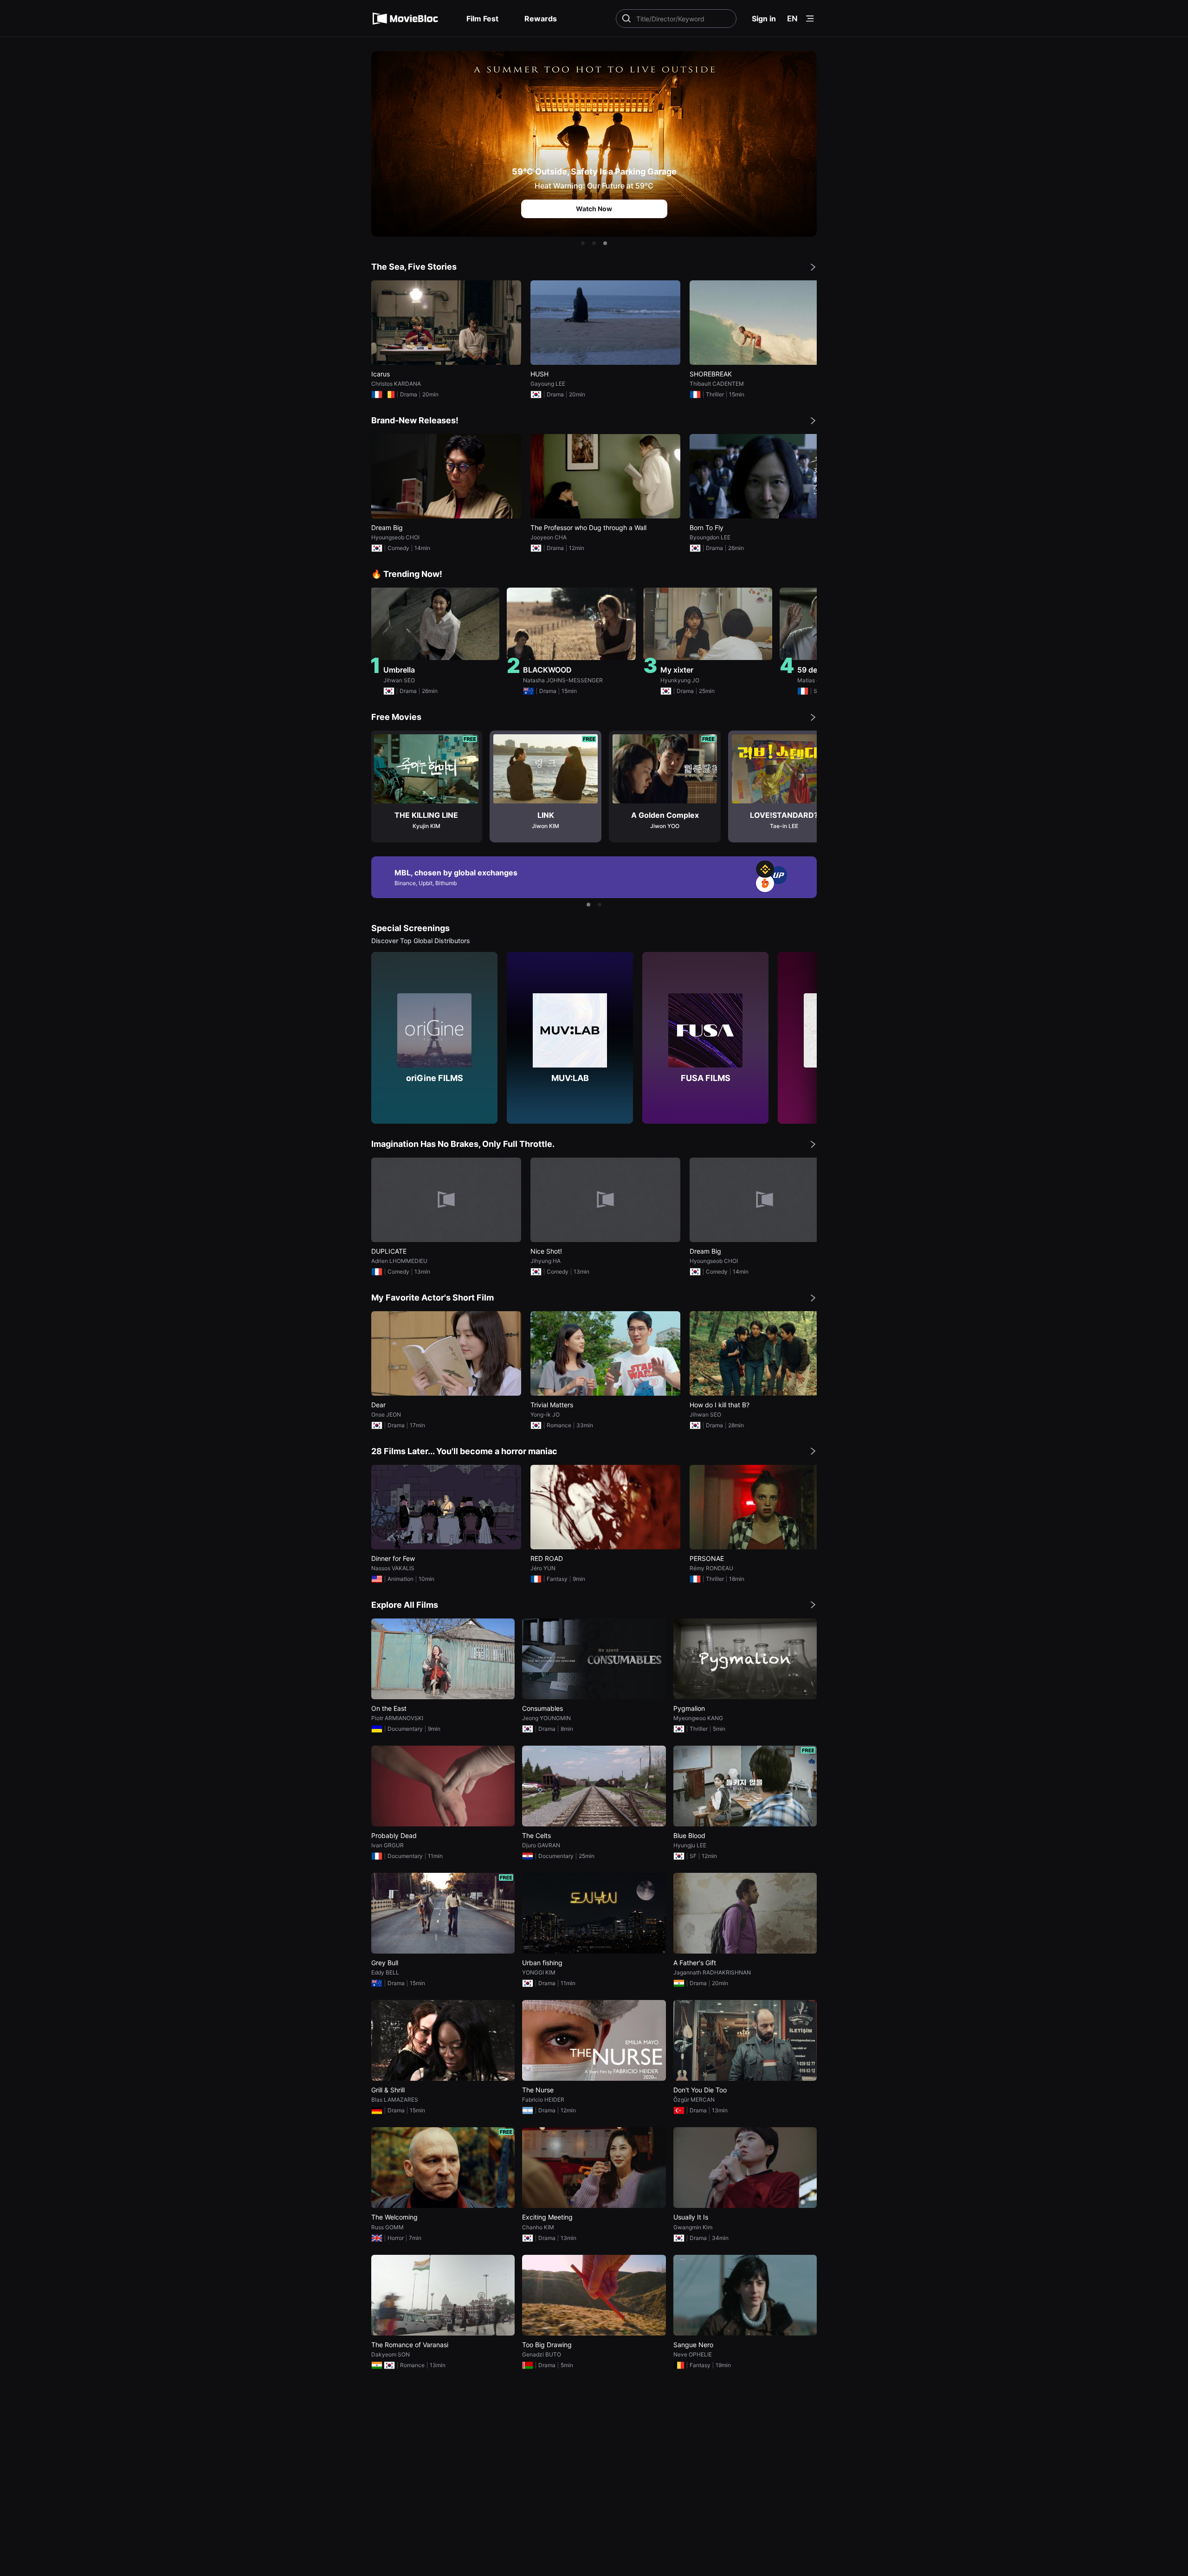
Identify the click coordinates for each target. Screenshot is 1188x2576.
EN (792, 19)
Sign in (764, 19)
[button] (583, 243)
